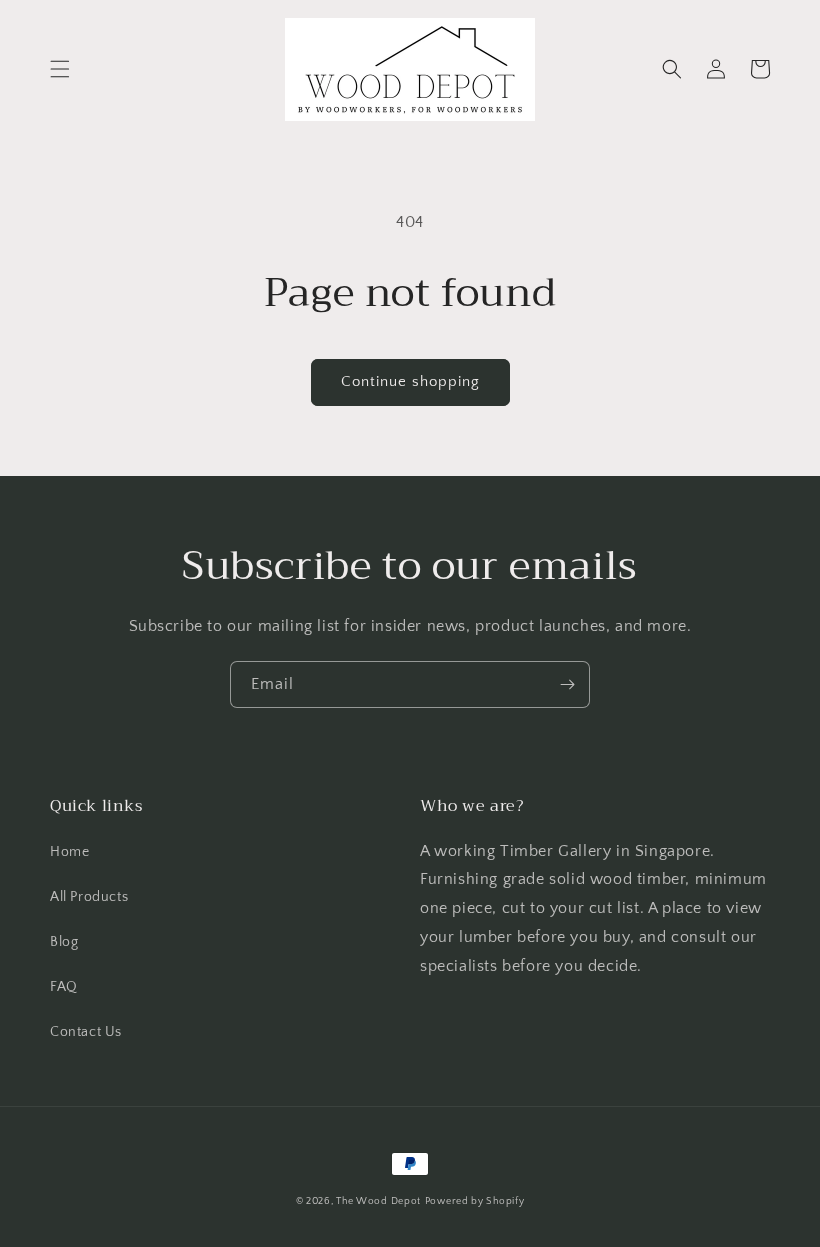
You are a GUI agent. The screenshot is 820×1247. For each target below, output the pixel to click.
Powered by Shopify (475, 1201)
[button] (60, 69)
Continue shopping (410, 381)
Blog (64, 942)
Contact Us (86, 1032)
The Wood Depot (378, 1201)
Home (69, 852)
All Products (89, 897)
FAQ (64, 987)
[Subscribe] (567, 684)
